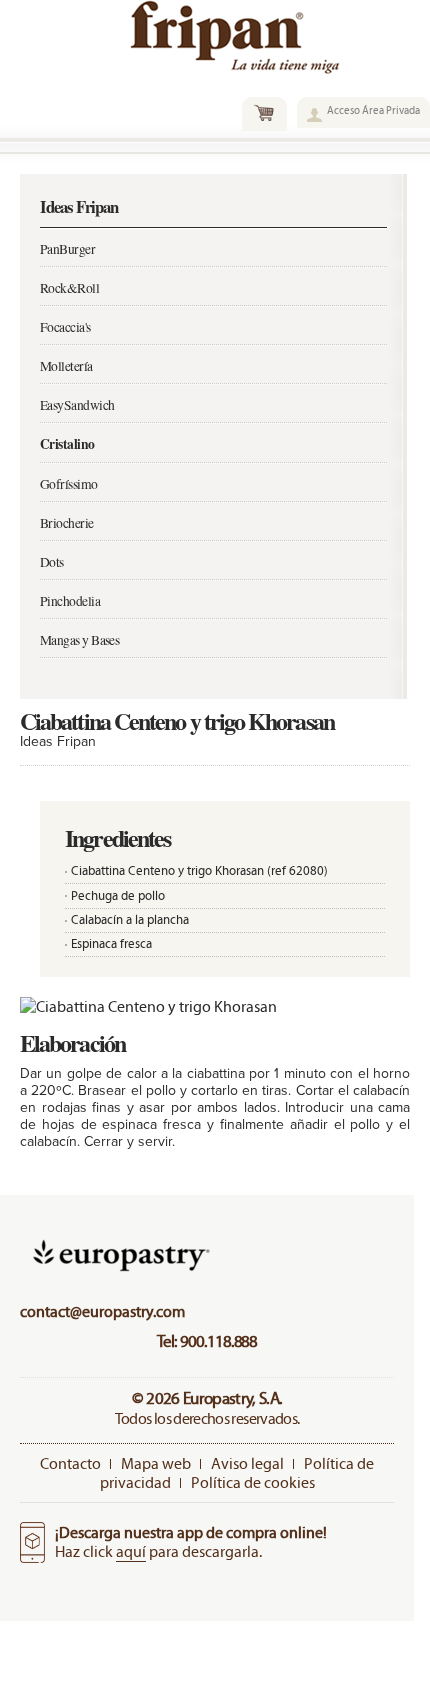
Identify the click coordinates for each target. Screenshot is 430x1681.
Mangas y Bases (79, 640)
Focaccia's (65, 327)
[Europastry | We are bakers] (119, 1274)
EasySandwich (77, 405)
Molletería (66, 366)
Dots (52, 562)
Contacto (70, 1463)
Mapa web (156, 1463)
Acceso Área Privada (373, 110)
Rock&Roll (69, 288)
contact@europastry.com (102, 1311)
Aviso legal (247, 1463)
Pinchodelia (70, 601)
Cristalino (67, 444)
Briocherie (67, 523)
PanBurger (67, 249)
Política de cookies (253, 1482)
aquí (131, 1551)
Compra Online (264, 114)
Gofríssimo (69, 484)
